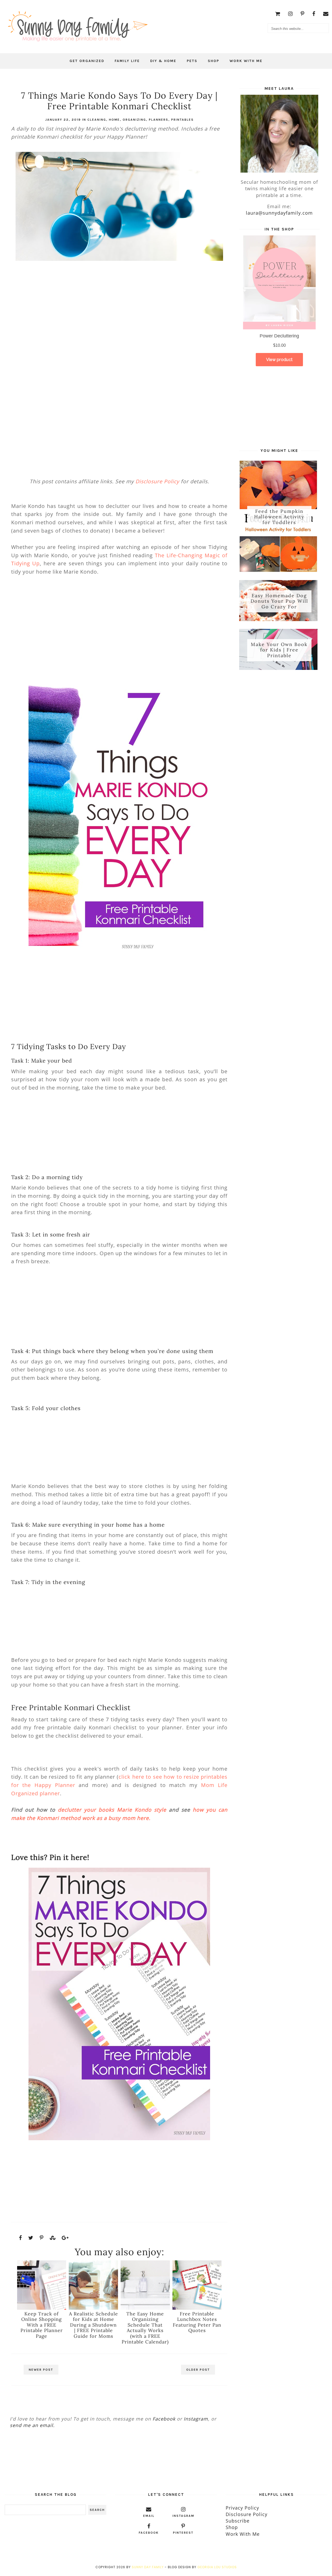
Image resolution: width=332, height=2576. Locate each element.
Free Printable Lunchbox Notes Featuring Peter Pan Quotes (197, 2322)
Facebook (164, 2419)
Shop (213, 61)
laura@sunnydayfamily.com (279, 213)
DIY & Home (163, 61)
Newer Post (41, 2370)
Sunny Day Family (148, 2567)
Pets (192, 61)
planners (159, 120)
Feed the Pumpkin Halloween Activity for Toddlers (279, 517)
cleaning (97, 120)
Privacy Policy (242, 2508)
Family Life (127, 61)
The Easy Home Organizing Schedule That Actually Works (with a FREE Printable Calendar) (145, 2328)
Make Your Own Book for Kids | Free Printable (279, 650)
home (114, 120)
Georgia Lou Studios (217, 2567)
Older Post (198, 2370)
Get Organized (87, 61)
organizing (134, 120)
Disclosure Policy (157, 481)
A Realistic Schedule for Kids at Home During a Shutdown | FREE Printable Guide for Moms (94, 2325)
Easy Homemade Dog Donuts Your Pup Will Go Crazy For (279, 601)
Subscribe (238, 2521)
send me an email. (32, 2425)
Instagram (196, 2419)
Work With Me (246, 61)
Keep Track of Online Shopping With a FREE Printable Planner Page (42, 2325)
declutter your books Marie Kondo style (112, 1810)
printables (182, 120)
